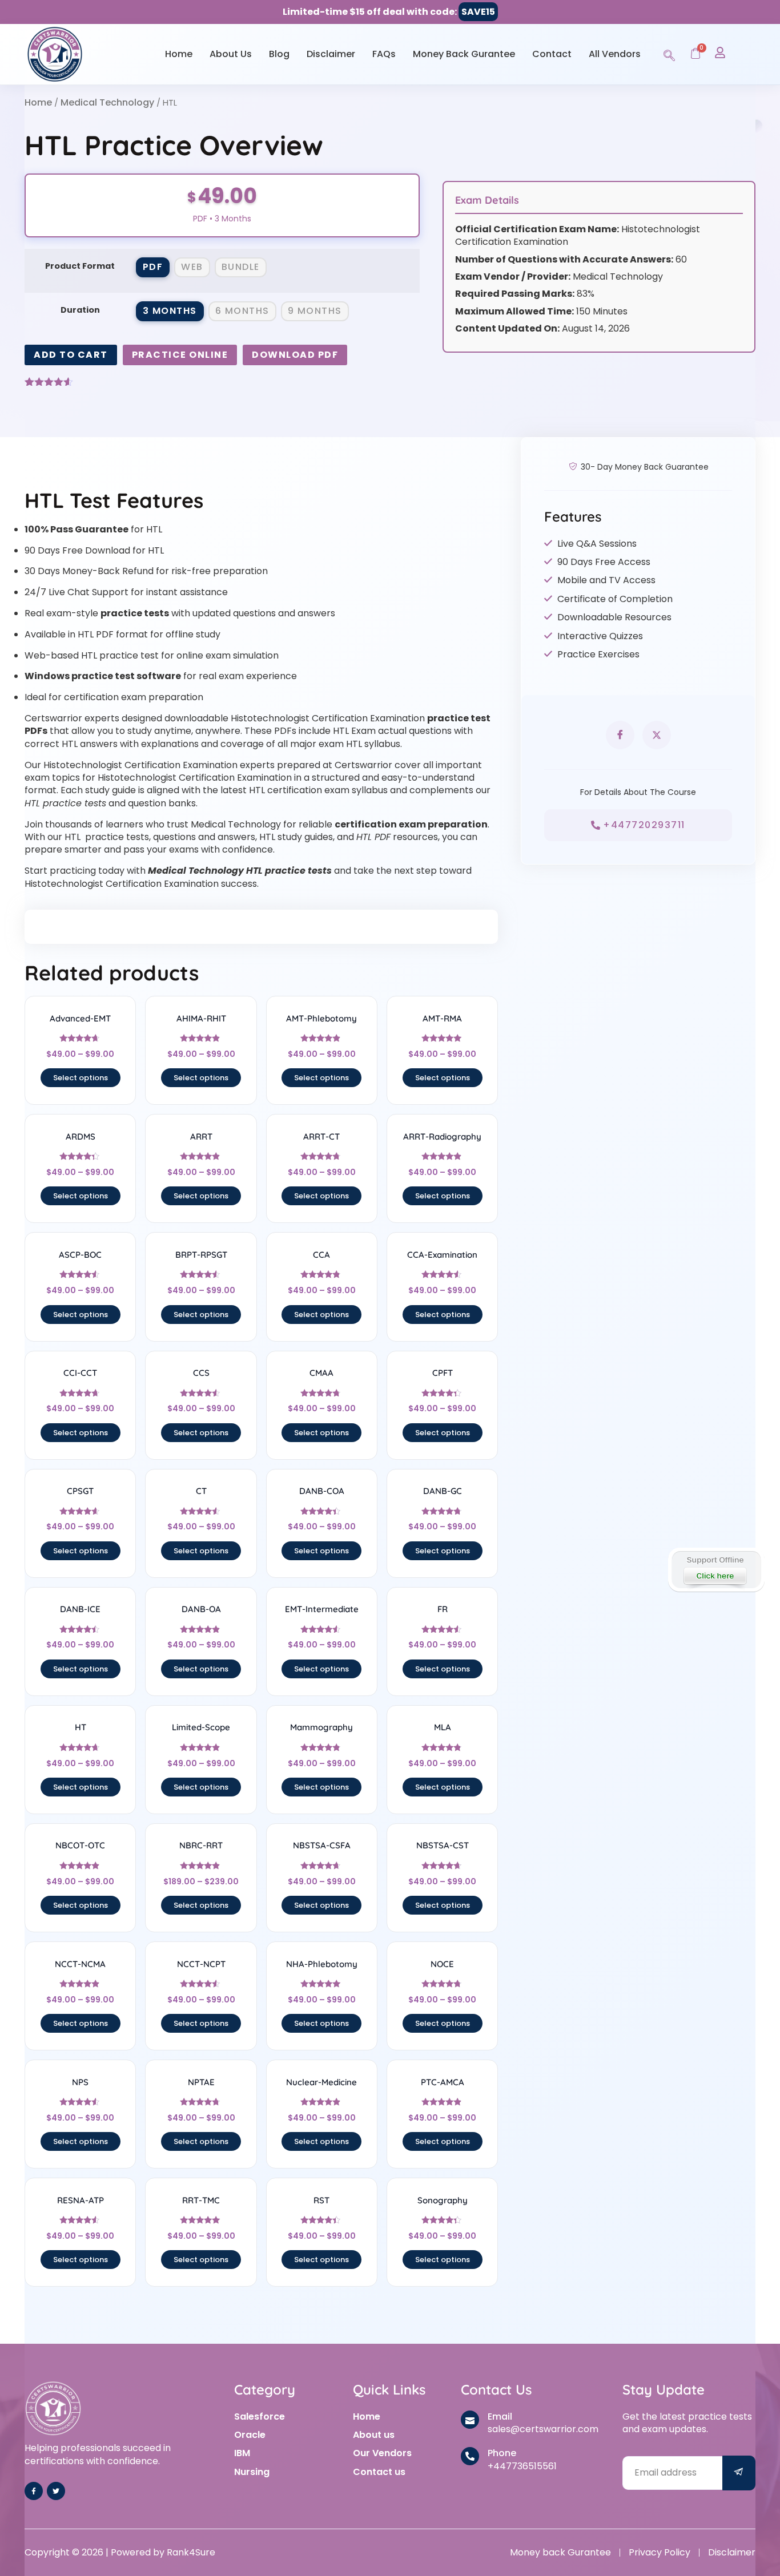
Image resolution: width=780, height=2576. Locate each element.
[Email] (470, 2420)
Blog (279, 54)
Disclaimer (331, 54)
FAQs (384, 54)
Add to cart (71, 355)
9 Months (315, 311)
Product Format (80, 266)
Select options (81, 1078)
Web (192, 267)
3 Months (170, 311)
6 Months (242, 311)
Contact (552, 54)
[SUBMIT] (739, 2473)
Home (179, 54)
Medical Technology (107, 102)
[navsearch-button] (669, 54)
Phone (502, 2453)
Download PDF (295, 355)
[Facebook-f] (34, 2491)
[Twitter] (56, 2491)
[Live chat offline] (716, 1570)
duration (80, 310)
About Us (231, 54)
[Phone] (470, 2456)
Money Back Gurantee (464, 54)
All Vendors (615, 54)
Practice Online (180, 355)
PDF (153, 267)
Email (500, 2416)
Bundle (241, 267)
